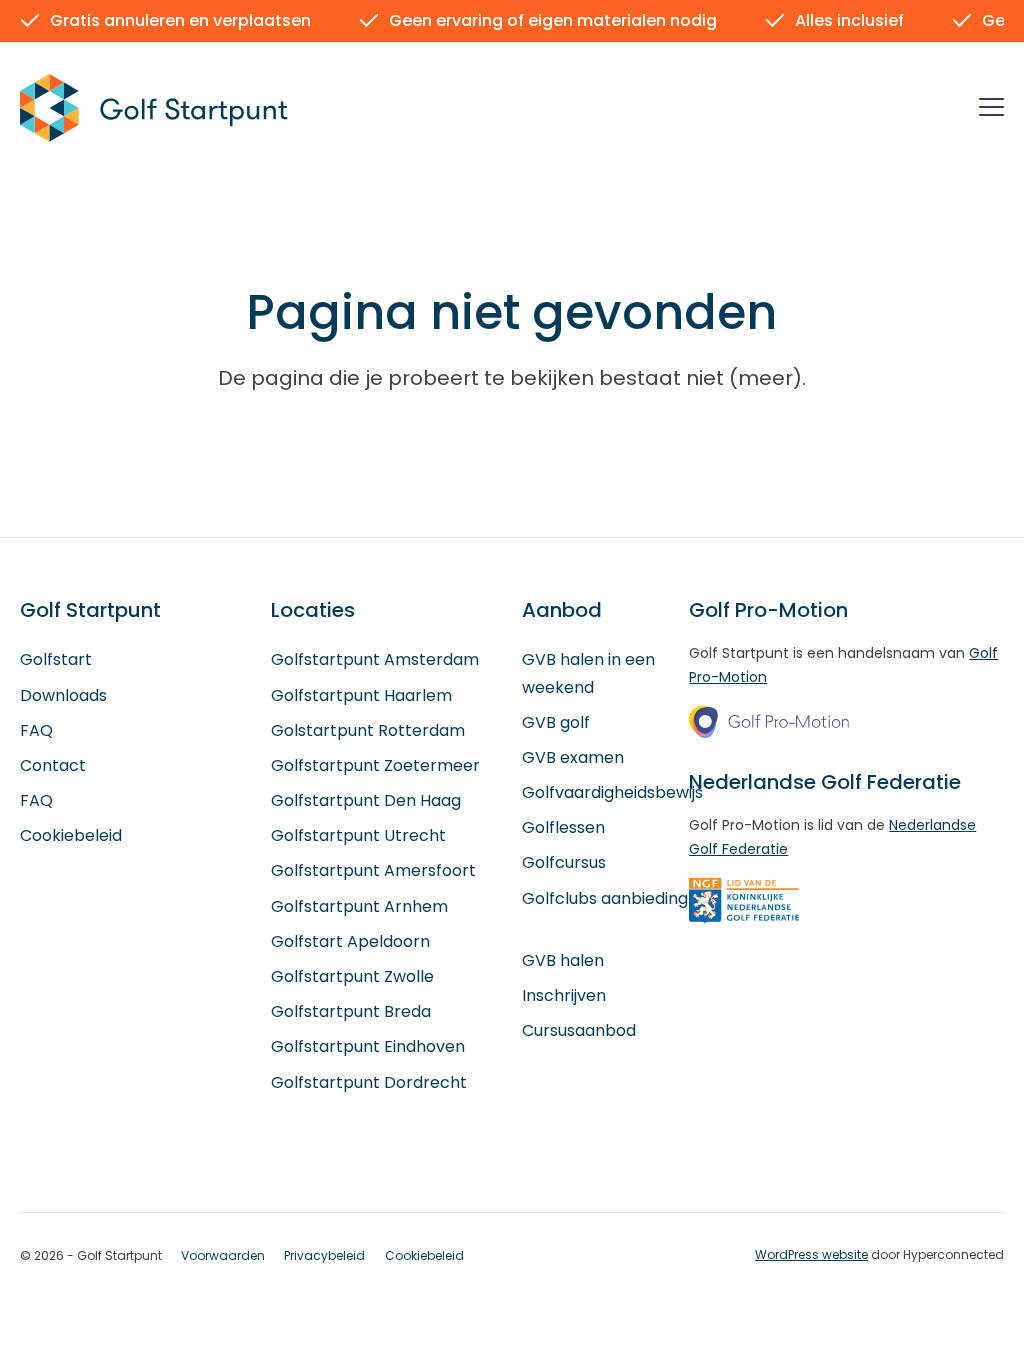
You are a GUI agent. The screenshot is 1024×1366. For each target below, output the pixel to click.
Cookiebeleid (71, 835)
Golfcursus (564, 862)
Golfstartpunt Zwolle (352, 976)
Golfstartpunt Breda (351, 1011)
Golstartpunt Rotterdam (368, 730)
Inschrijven (564, 995)
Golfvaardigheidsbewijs (612, 792)
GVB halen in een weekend (588, 673)
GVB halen (563, 960)
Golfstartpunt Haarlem (361, 695)
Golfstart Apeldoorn (350, 941)
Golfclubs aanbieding (605, 898)
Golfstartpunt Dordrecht (369, 1082)
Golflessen (563, 827)
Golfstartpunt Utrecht (358, 835)
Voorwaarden (223, 1255)
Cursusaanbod (579, 1030)
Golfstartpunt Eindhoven (368, 1046)
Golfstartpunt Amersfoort (373, 870)
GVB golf (556, 722)
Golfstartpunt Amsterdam (375, 659)
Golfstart (56, 659)
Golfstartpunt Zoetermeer (375, 765)
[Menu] (991, 110)
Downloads (63, 695)
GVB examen (573, 757)
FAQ (36, 730)
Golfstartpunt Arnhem (359, 906)
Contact (53, 765)
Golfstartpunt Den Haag (366, 800)
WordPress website (811, 1254)
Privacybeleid (324, 1255)
